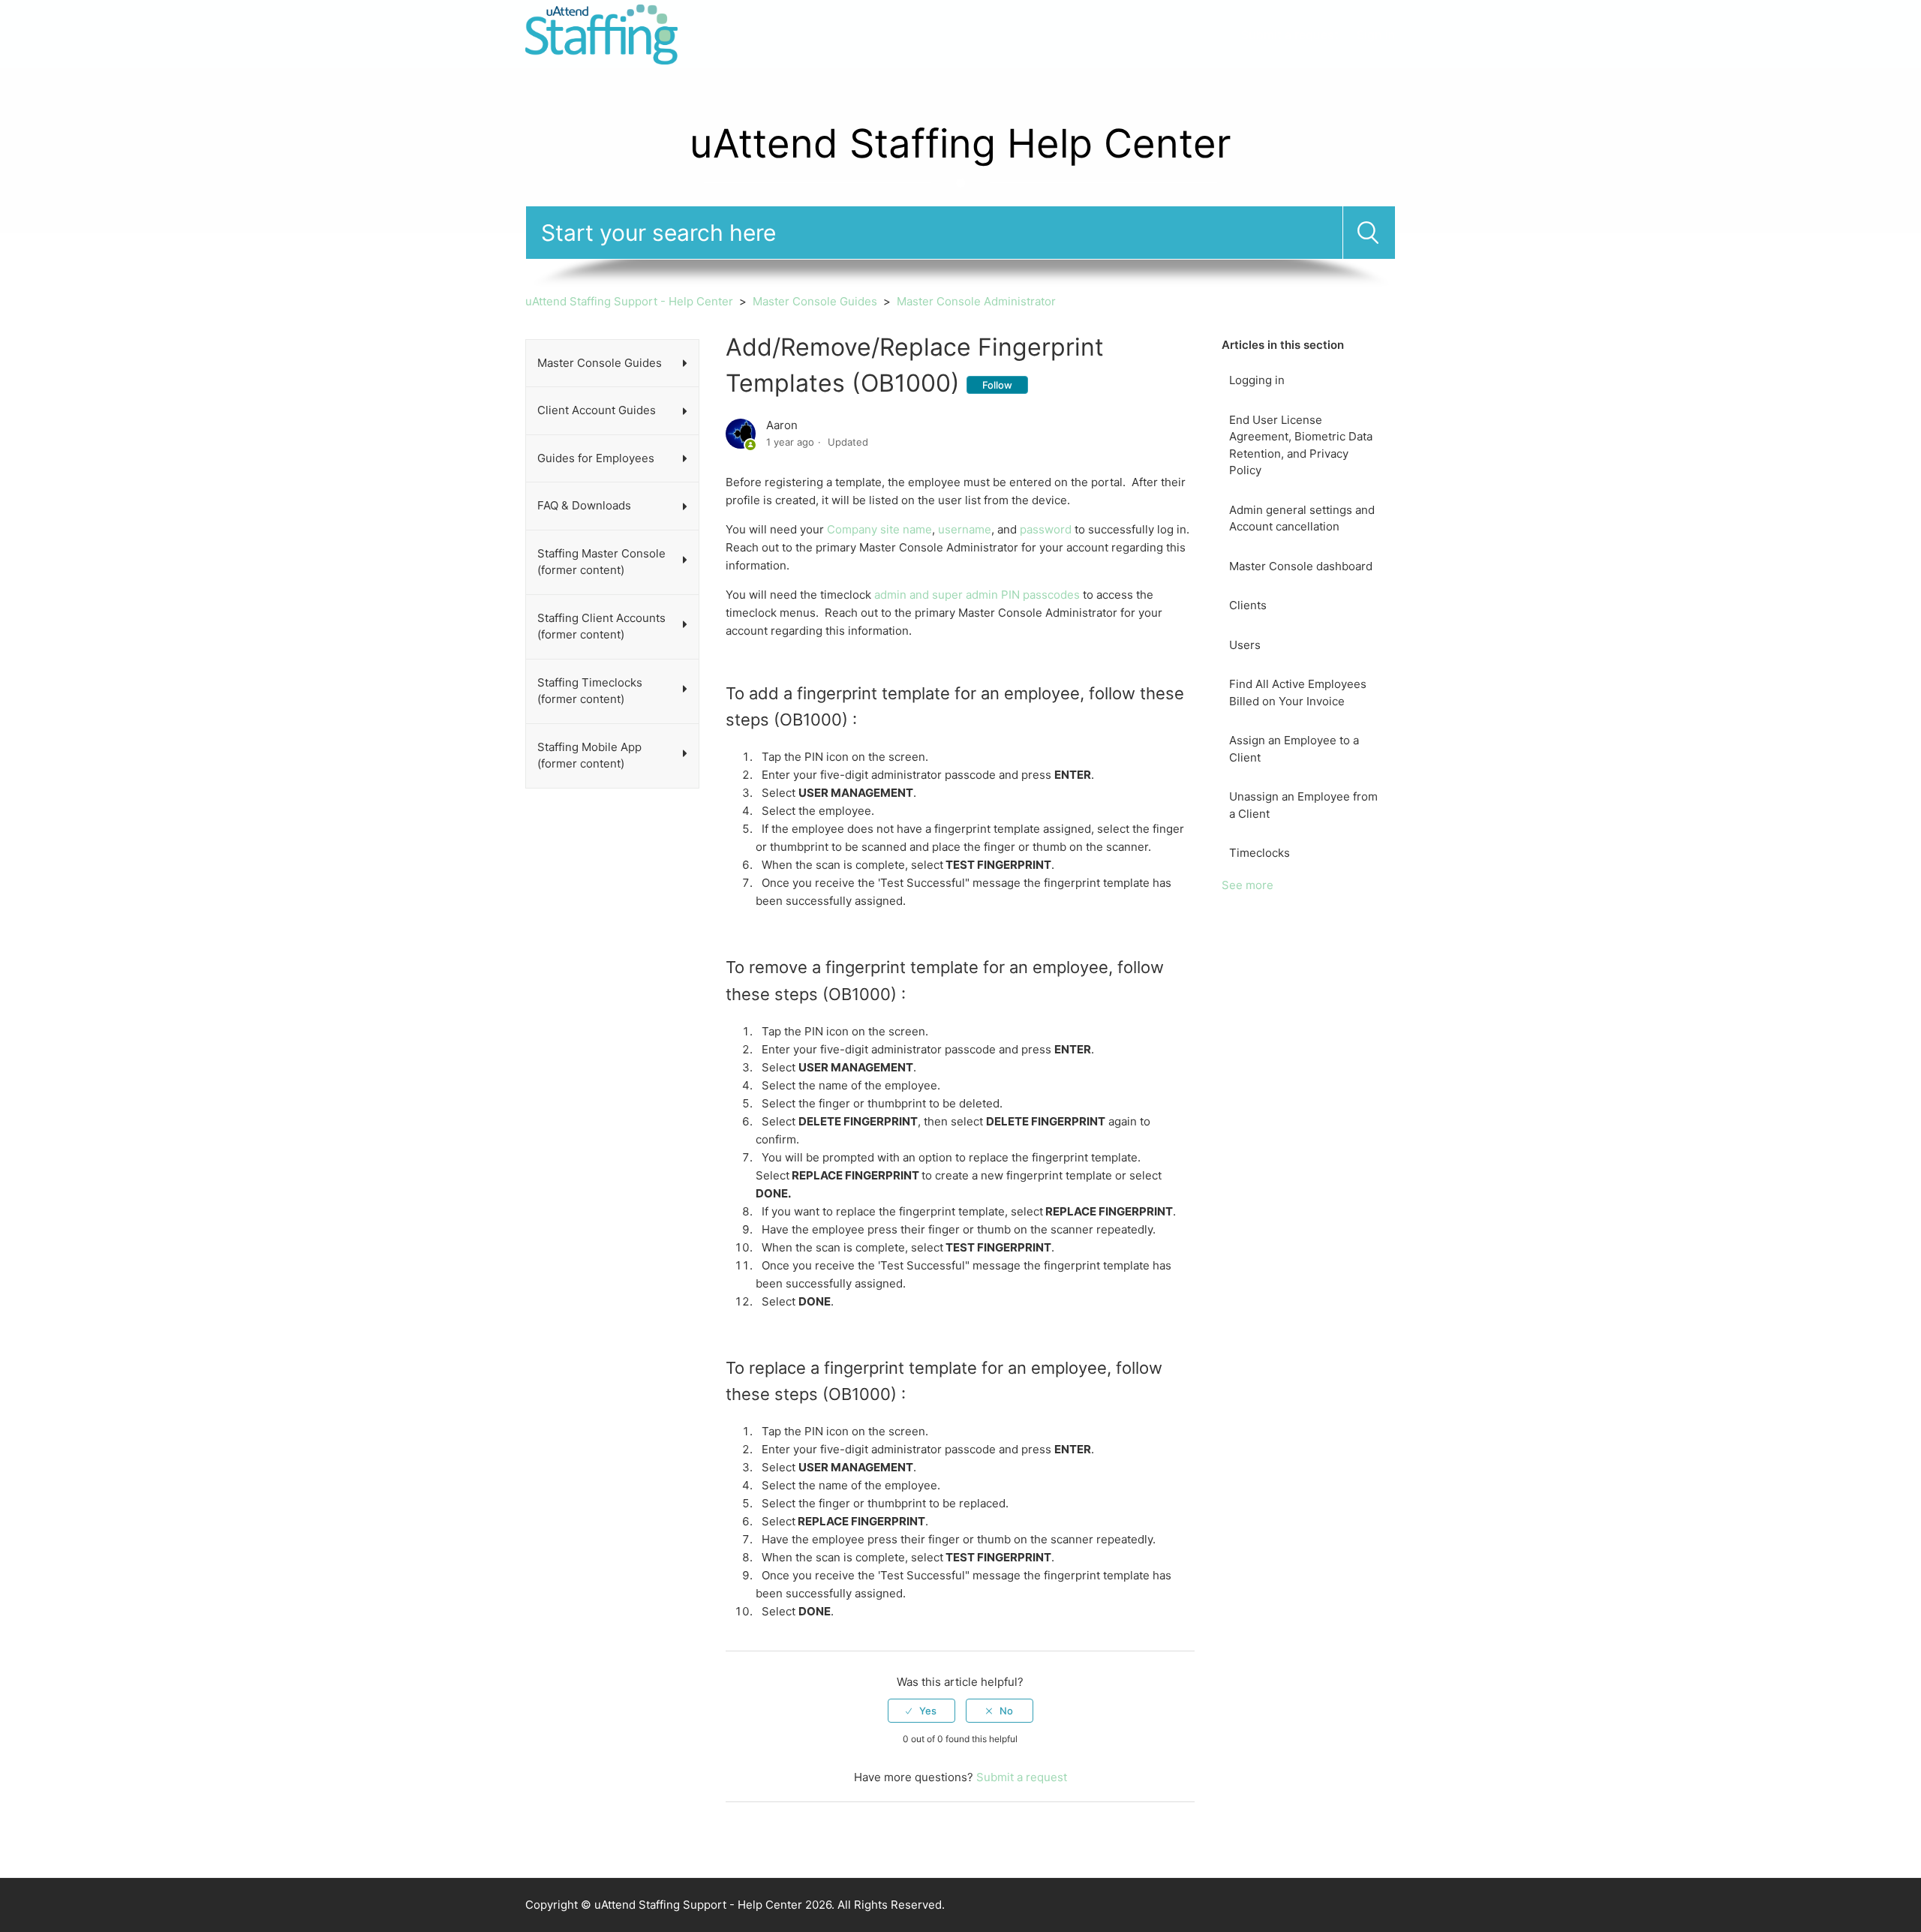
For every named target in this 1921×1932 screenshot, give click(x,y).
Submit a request (1290, 35)
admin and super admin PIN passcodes (977, 595)
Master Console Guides (815, 301)
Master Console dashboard (1301, 566)
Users (1245, 645)
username (965, 529)
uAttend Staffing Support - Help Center (629, 301)
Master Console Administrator (976, 301)
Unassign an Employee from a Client (1303, 805)
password (1046, 529)
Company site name (879, 529)
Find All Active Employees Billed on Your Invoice (1298, 693)
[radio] (921, 1711)
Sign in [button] (1376, 35)
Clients (1248, 605)
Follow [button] (997, 385)
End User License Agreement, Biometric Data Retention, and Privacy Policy (1301, 445)
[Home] (601, 33)
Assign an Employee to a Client (1294, 749)
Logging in (1257, 380)
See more (1248, 885)
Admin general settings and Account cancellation (1302, 518)
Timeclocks (1260, 853)
